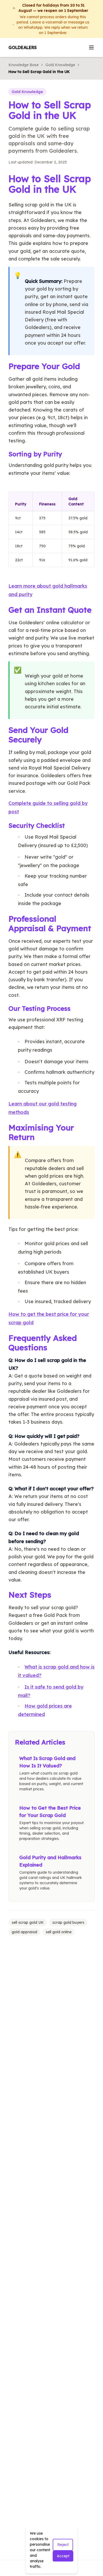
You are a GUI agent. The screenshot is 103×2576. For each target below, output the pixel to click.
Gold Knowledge (60, 65)
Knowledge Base (24, 65)
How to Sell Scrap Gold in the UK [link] (39, 72)
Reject (63, 2545)
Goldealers (23, 47)
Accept (63, 2556)
